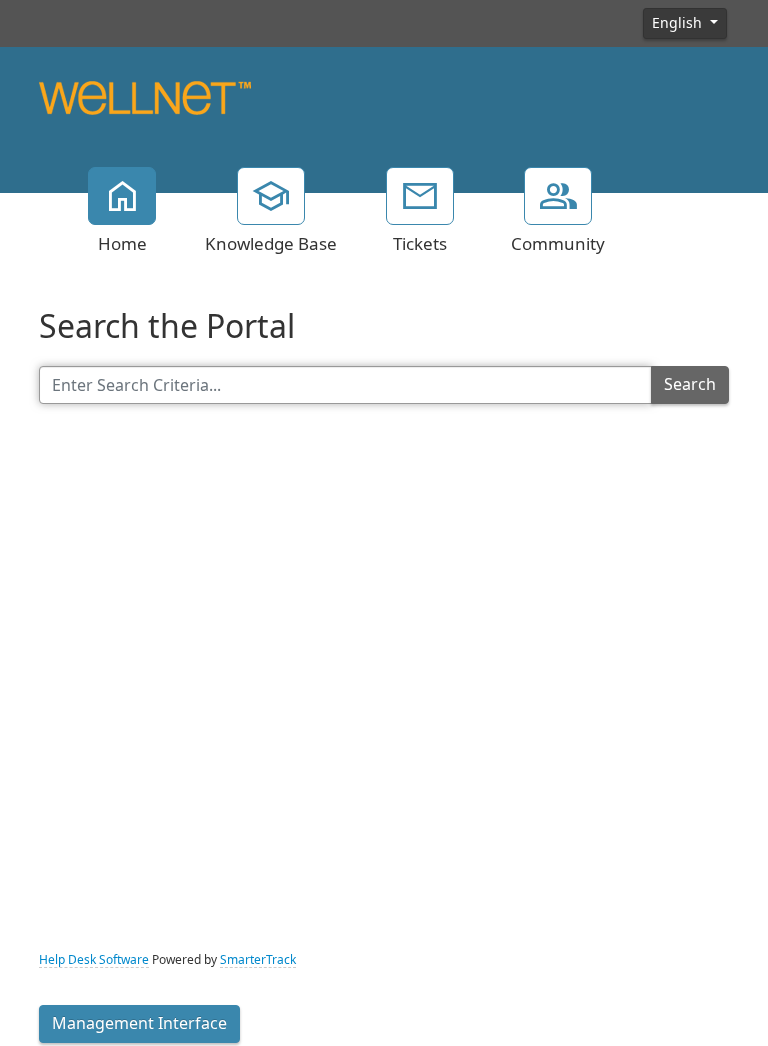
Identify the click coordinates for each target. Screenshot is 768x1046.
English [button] (679, 23)
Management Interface (139, 1023)
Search (690, 384)
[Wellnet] (145, 96)
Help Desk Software (94, 960)
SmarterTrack (258, 960)
